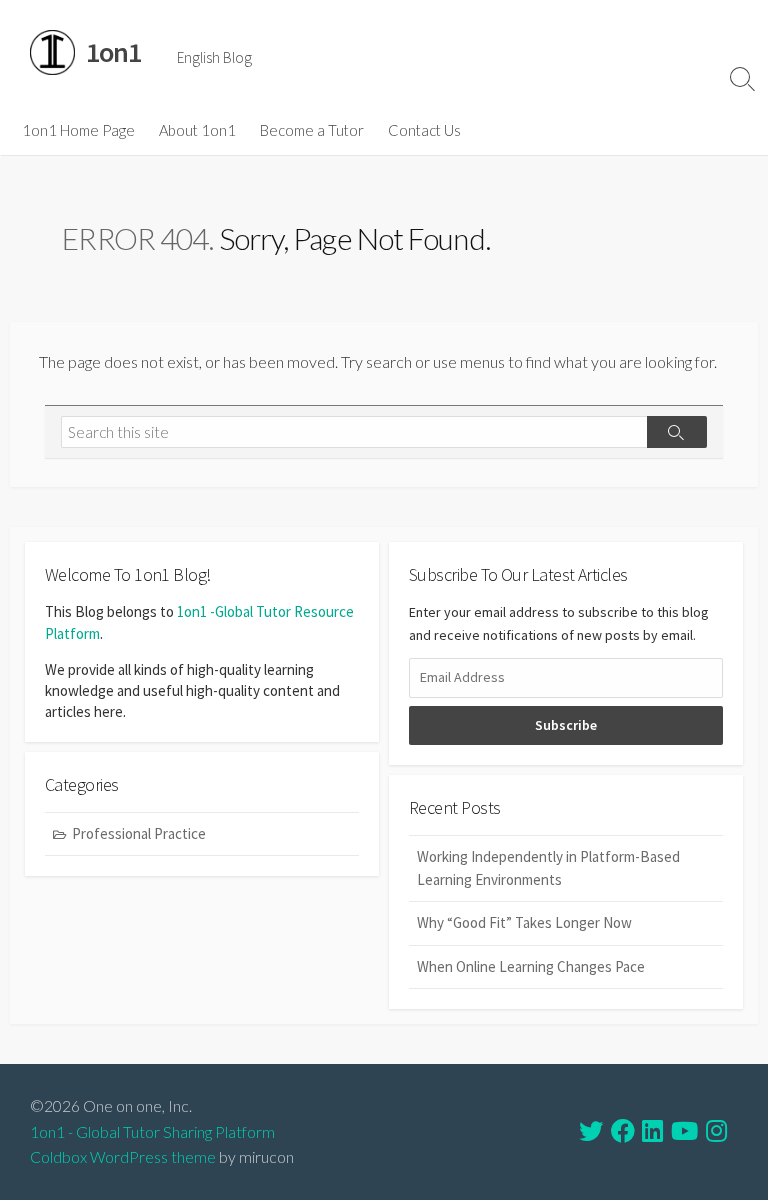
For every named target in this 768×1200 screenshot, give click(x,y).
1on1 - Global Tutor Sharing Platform (152, 1132)
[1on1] (52, 52)
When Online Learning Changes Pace (531, 966)
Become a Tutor (312, 130)
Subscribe (566, 725)
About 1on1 (197, 130)
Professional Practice (139, 833)
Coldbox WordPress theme (123, 1157)
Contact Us (424, 130)
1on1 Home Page (78, 130)
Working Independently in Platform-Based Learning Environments (548, 868)
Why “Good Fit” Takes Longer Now (524, 922)
